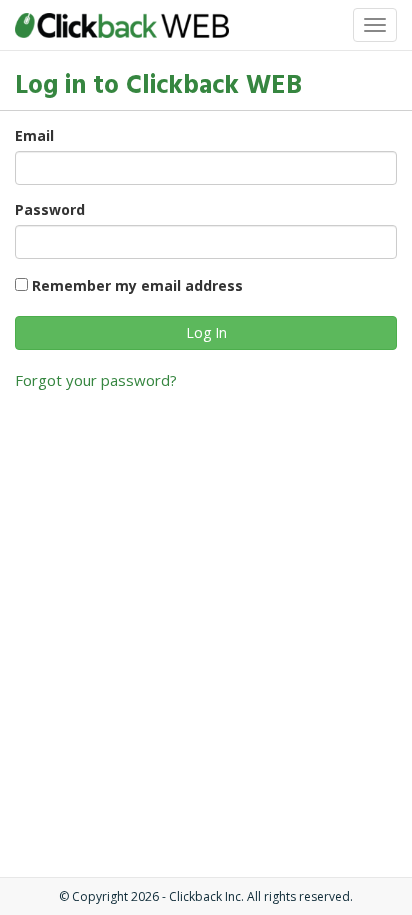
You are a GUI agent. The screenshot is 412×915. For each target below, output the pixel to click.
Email (34, 135)
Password (50, 209)
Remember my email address (137, 285)
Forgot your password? (96, 380)
